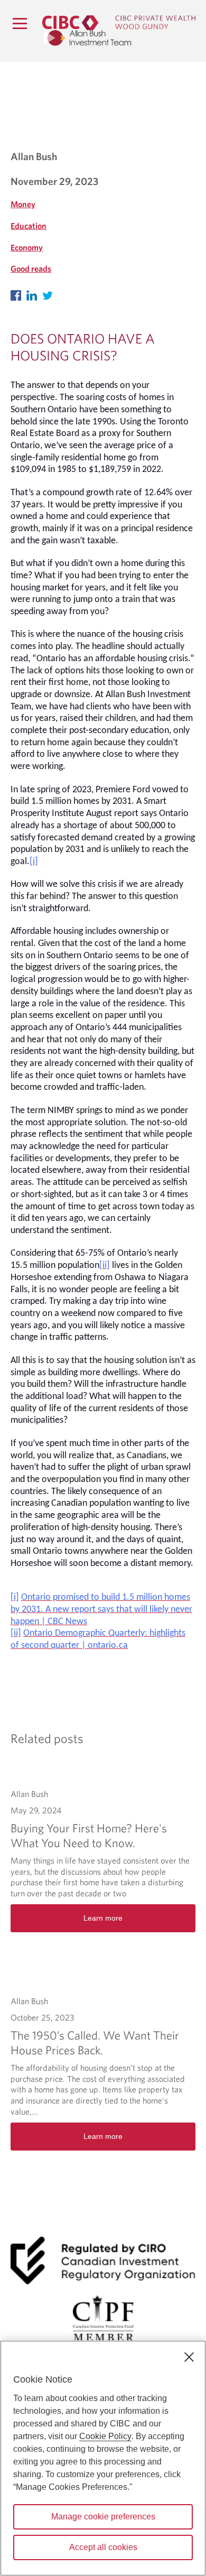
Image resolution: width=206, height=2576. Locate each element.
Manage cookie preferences (103, 2517)
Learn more (103, 1918)
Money (23, 204)
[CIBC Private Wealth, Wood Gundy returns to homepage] (119, 22)
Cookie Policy (105, 2436)
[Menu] (20, 23)
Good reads (31, 268)
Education (29, 226)
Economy (27, 247)
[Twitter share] (50, 293)
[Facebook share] (18, 293)
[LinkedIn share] (34, 293)
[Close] (189, 2357)
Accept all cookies (103, 2547)
